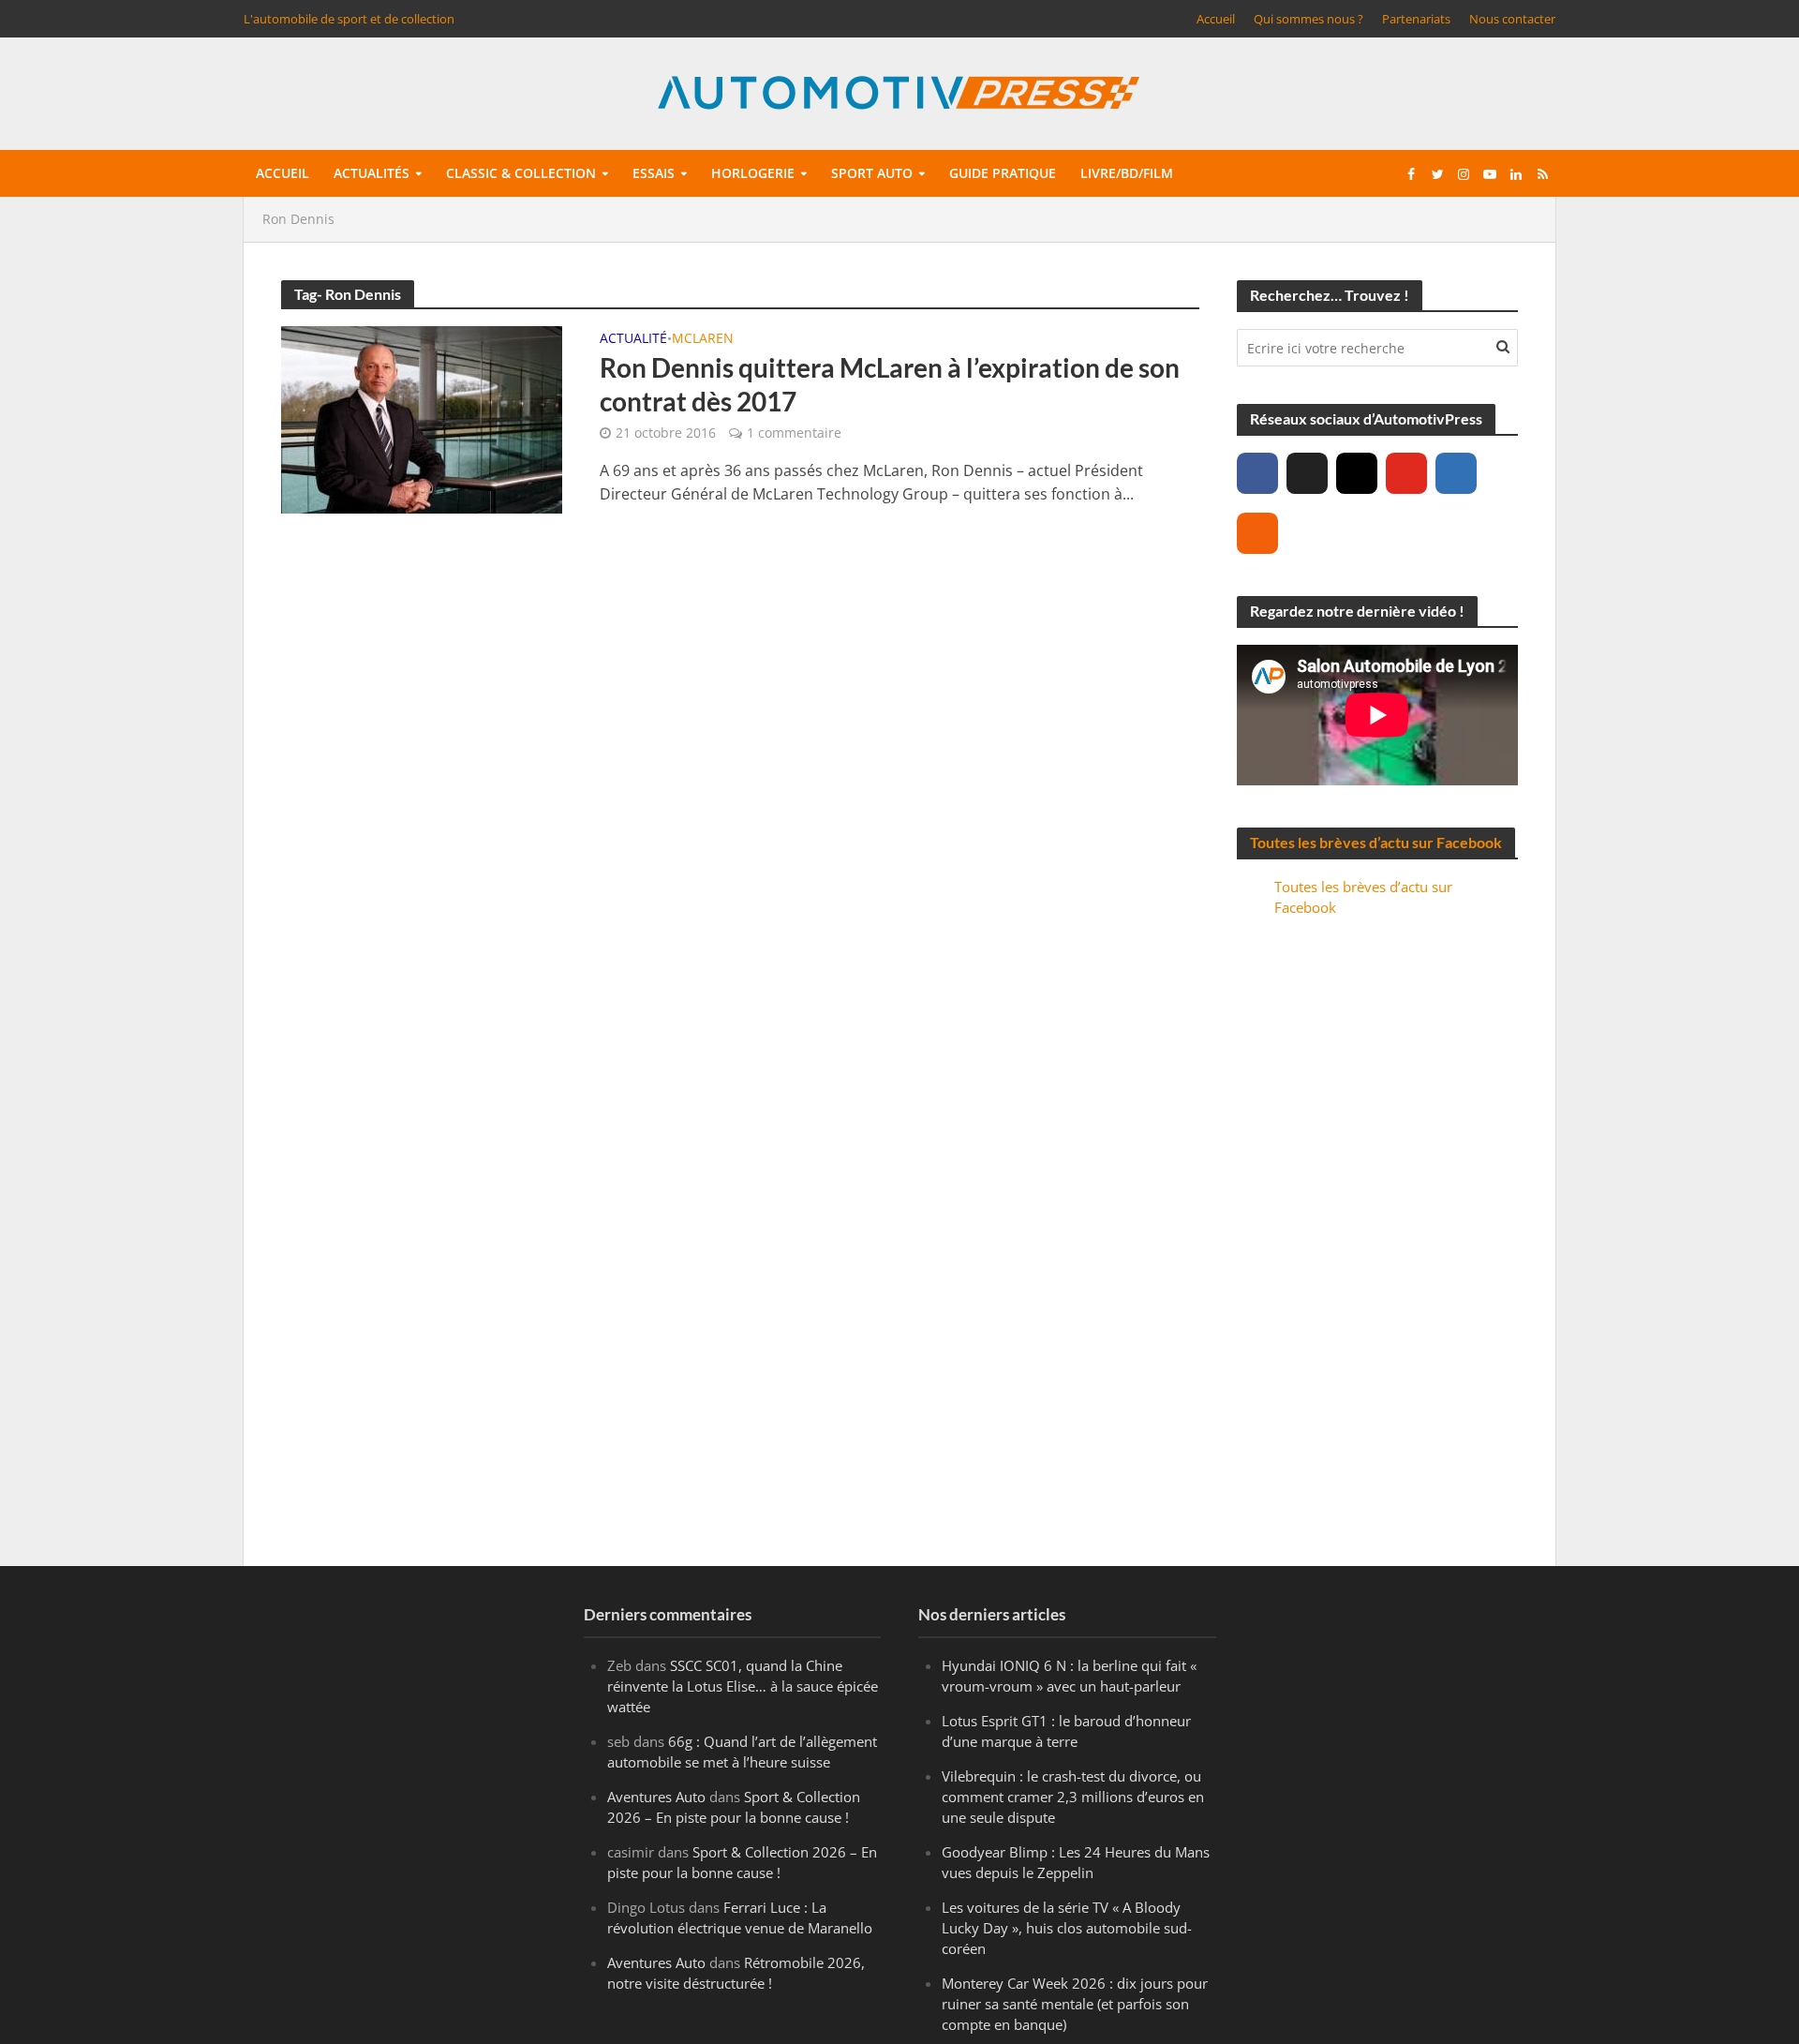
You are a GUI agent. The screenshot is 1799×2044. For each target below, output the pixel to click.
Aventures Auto (656, 1797)
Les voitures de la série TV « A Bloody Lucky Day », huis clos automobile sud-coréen (1067, 1928)
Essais (654, 173)
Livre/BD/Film (1127, 173)
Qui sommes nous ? (1308, 19)
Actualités (372, 173)
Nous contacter (1512, 19)
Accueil (1216, 19)
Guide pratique (1003, 173)
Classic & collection (521, 173)
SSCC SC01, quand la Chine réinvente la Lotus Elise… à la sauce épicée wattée (743, 1686)
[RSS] (1257, 533)
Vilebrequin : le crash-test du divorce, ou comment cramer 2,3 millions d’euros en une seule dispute (1073, 1797)
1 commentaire (794, 433)
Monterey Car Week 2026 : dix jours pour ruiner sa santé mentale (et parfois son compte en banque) (1075, 2004)
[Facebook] (1257, 473)
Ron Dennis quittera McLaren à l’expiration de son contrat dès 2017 (890, 384)
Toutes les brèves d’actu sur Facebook (1376, 842)
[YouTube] (1406, 473)
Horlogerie (753, 173)
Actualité (633, 339)
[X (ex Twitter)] (1307, 473)
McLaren (703, 339)
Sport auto (872, 173)
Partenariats (1416, 19)
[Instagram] (1357, 473)
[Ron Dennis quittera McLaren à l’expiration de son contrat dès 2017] (422, 418)
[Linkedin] (1456, 473)
